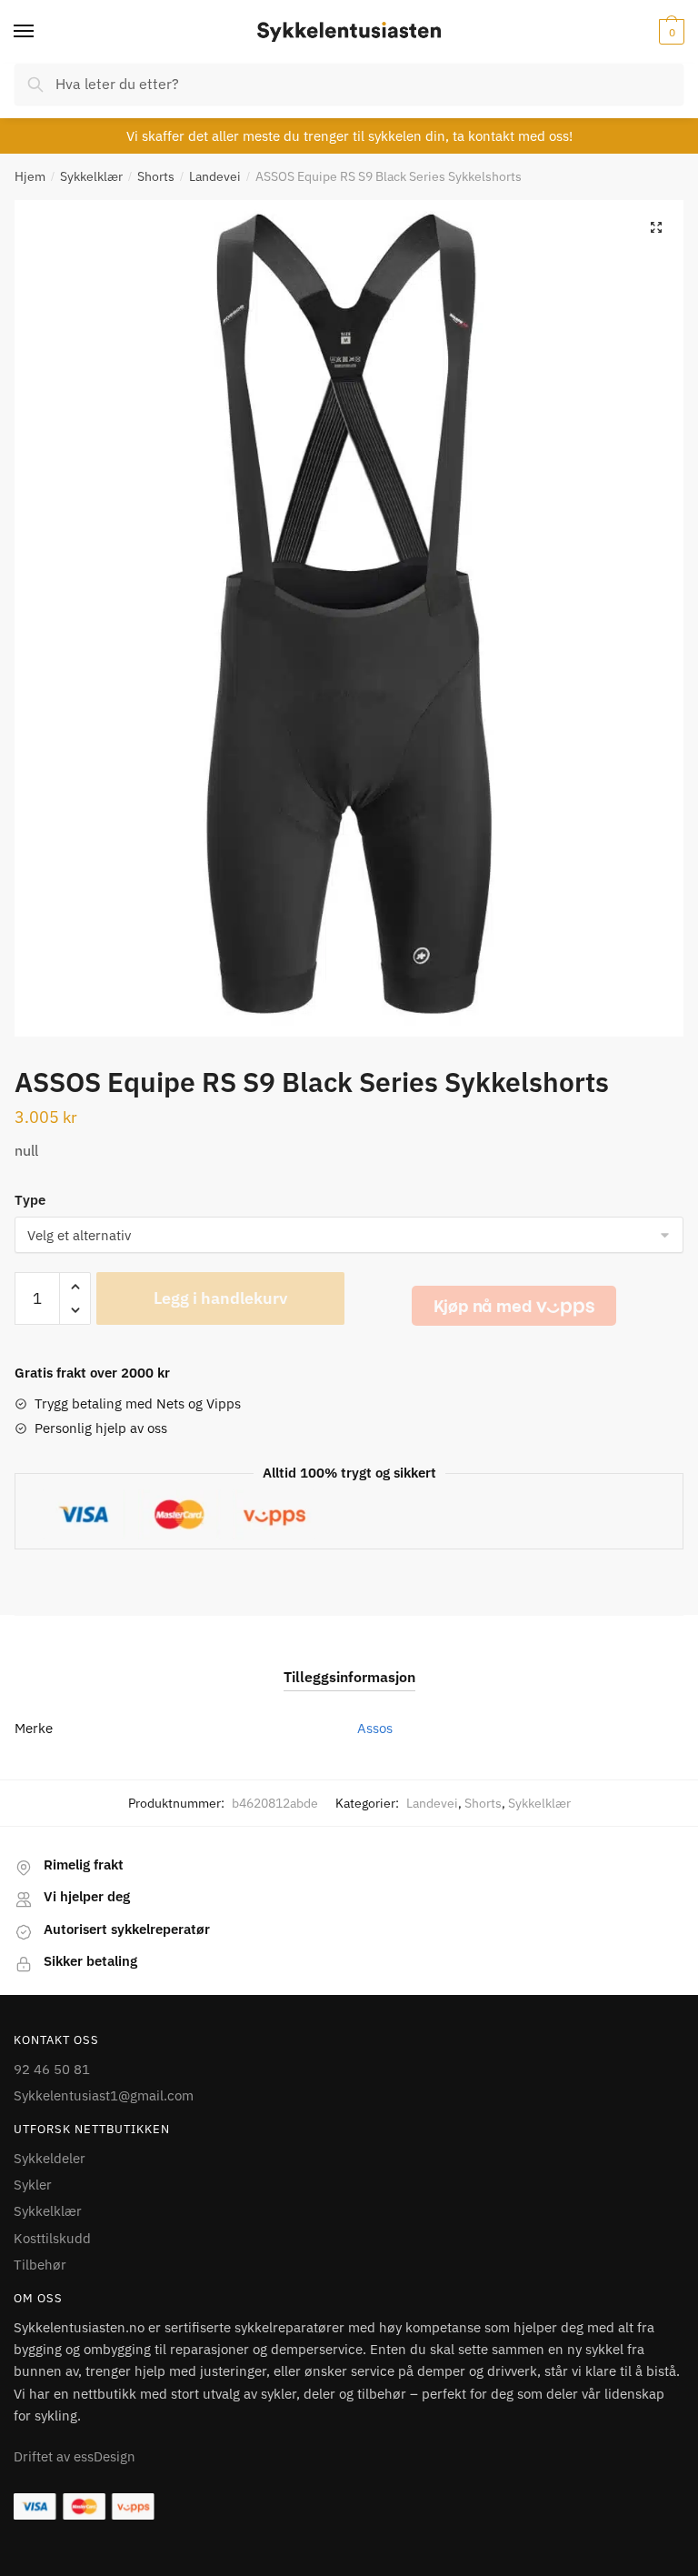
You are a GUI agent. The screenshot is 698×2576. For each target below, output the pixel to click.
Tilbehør (40, 2265)
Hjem (30, 176)
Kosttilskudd (52, 2238)
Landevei (215, 176)
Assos (375, 1728)
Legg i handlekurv (220, 1298)
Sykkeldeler (50, 2158)
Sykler (33, 2185)
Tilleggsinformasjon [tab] (349, 1677)
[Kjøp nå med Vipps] (514, 1306)
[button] (656, 227)
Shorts (156, 176)
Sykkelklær (91, 176)
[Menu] (41, 32)
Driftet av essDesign (75, 2456)
